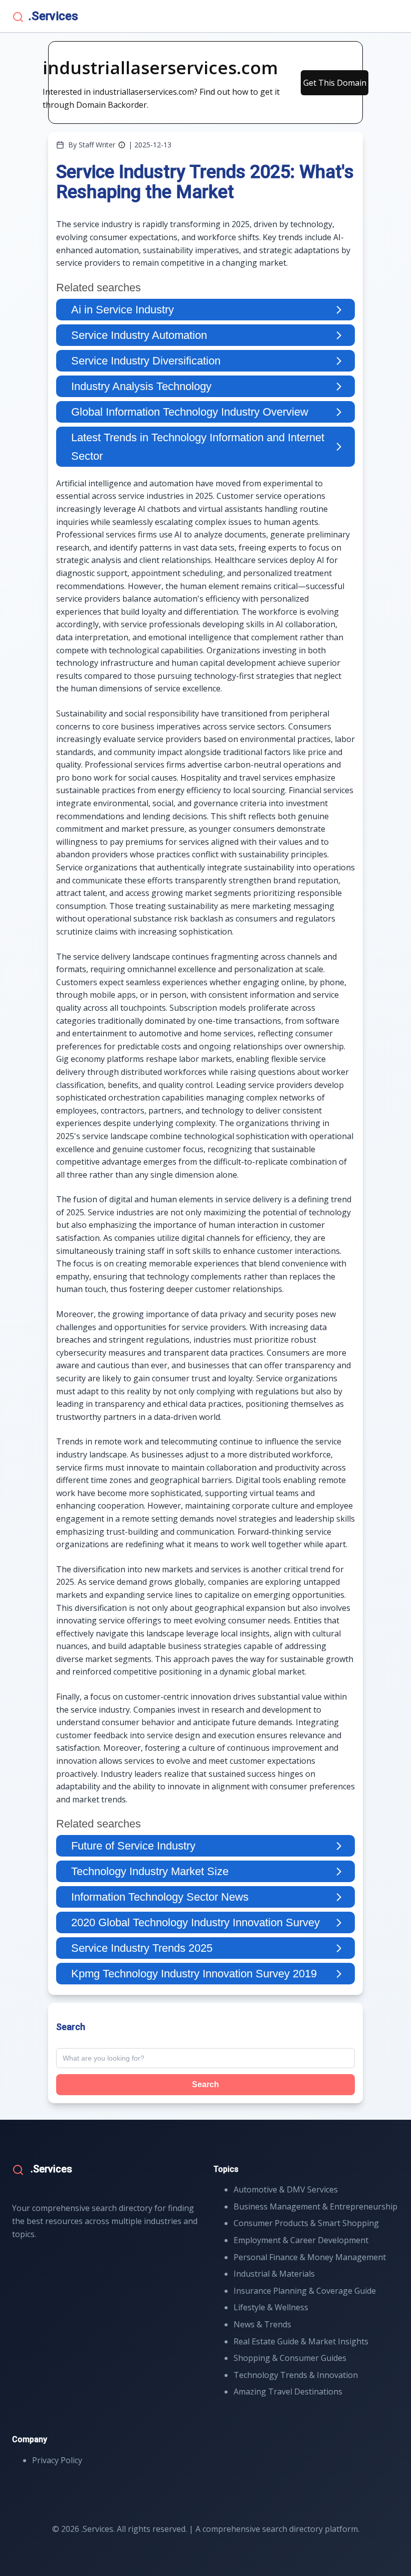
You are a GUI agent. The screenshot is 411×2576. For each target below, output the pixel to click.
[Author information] (122, 145)
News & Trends (262, 2324)
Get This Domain (335, 83)
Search (205, 2084)
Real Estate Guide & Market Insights (301, 2341)
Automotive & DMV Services (286, 2189)
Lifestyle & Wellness (271, 2307)
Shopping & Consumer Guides (290, 2358)
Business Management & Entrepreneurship (316, 2206)
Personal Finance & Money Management (310, 2257)
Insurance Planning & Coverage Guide (305, 2291)
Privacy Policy (57, 2460)
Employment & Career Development (301, 2240)
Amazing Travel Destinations (288, 2391)
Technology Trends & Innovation (296, 2375)
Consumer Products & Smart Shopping (306, 2223)
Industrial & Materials (274, 2274)
